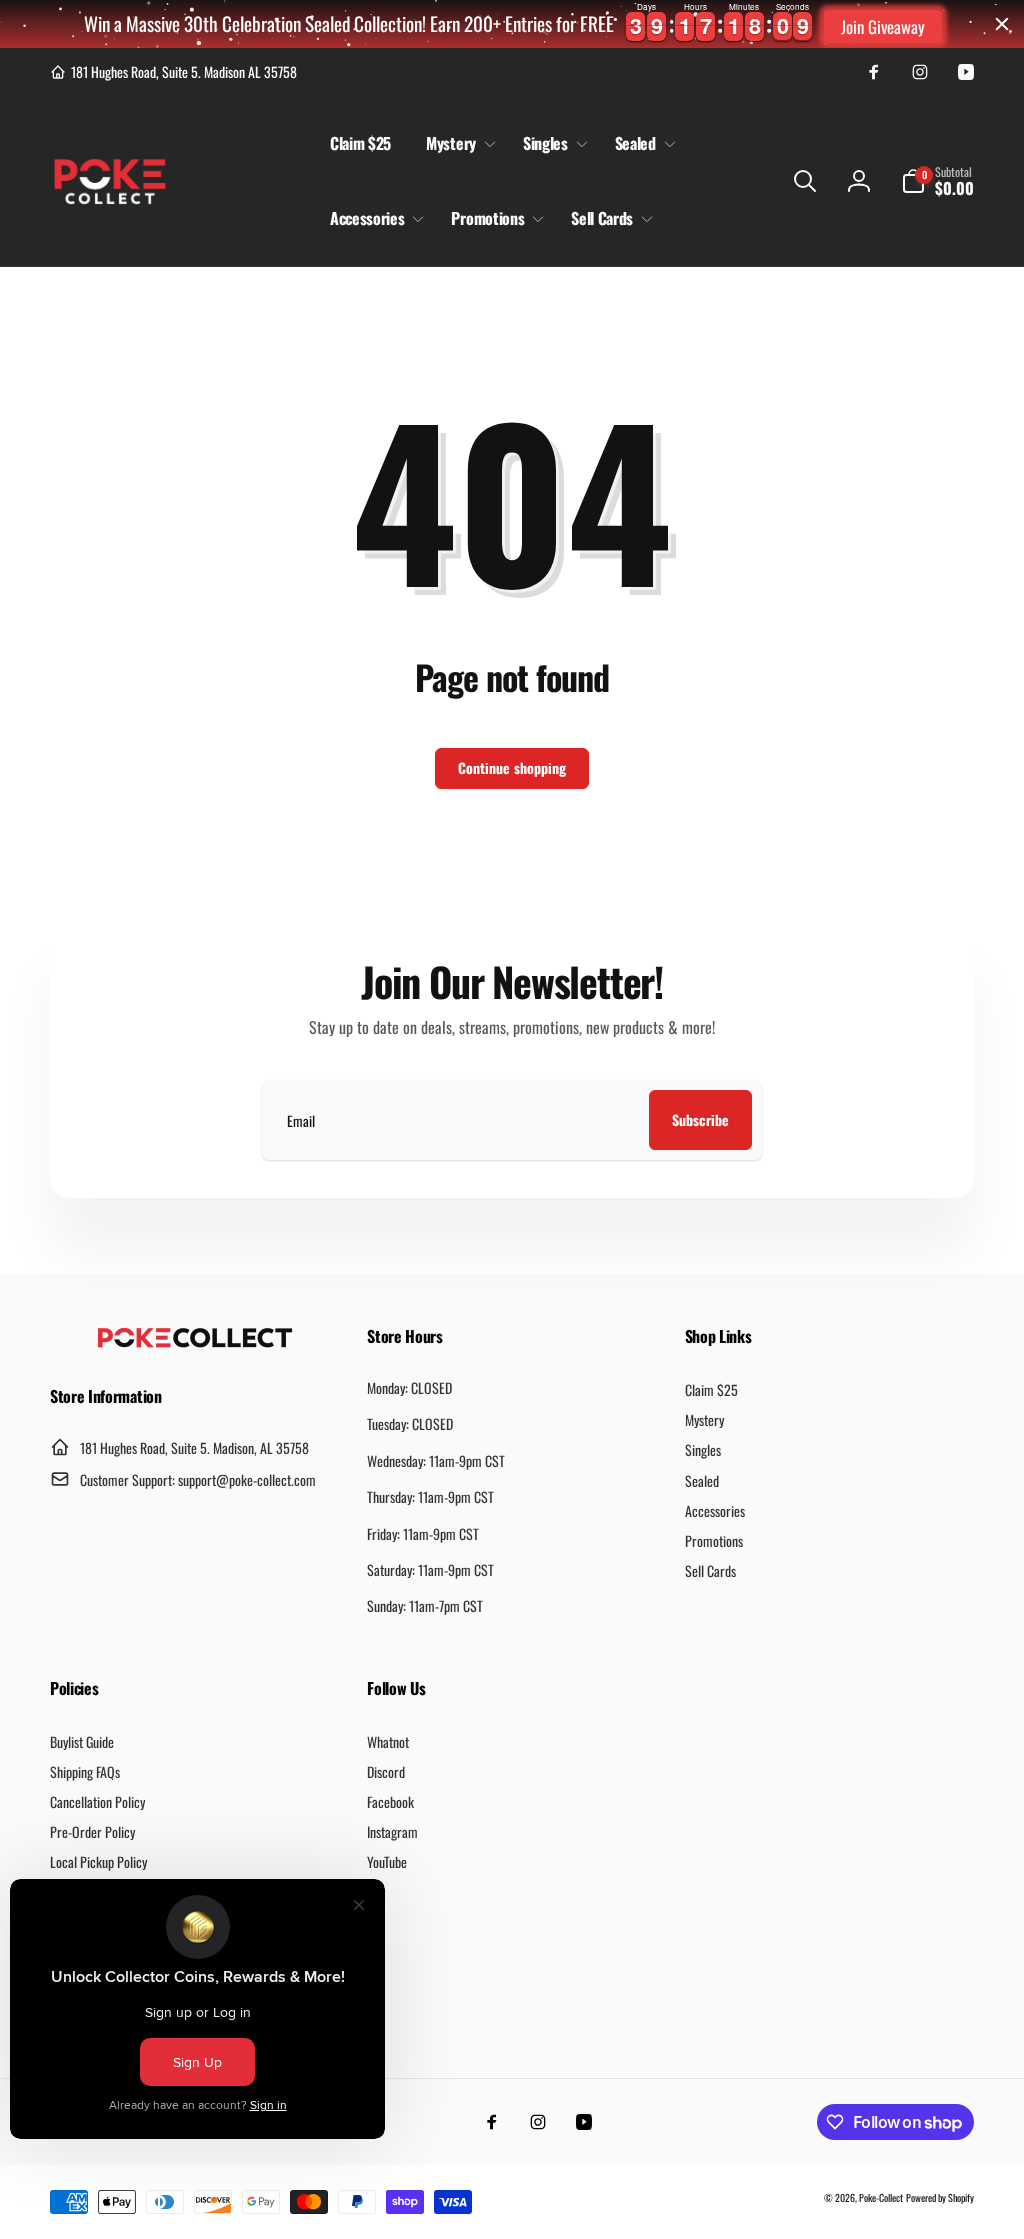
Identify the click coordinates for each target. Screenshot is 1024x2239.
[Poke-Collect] (195, 1342)
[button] (457, 143)
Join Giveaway (883, 26)
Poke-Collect (881, 2197)
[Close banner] (1002, 24)
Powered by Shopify (940, 2197)
